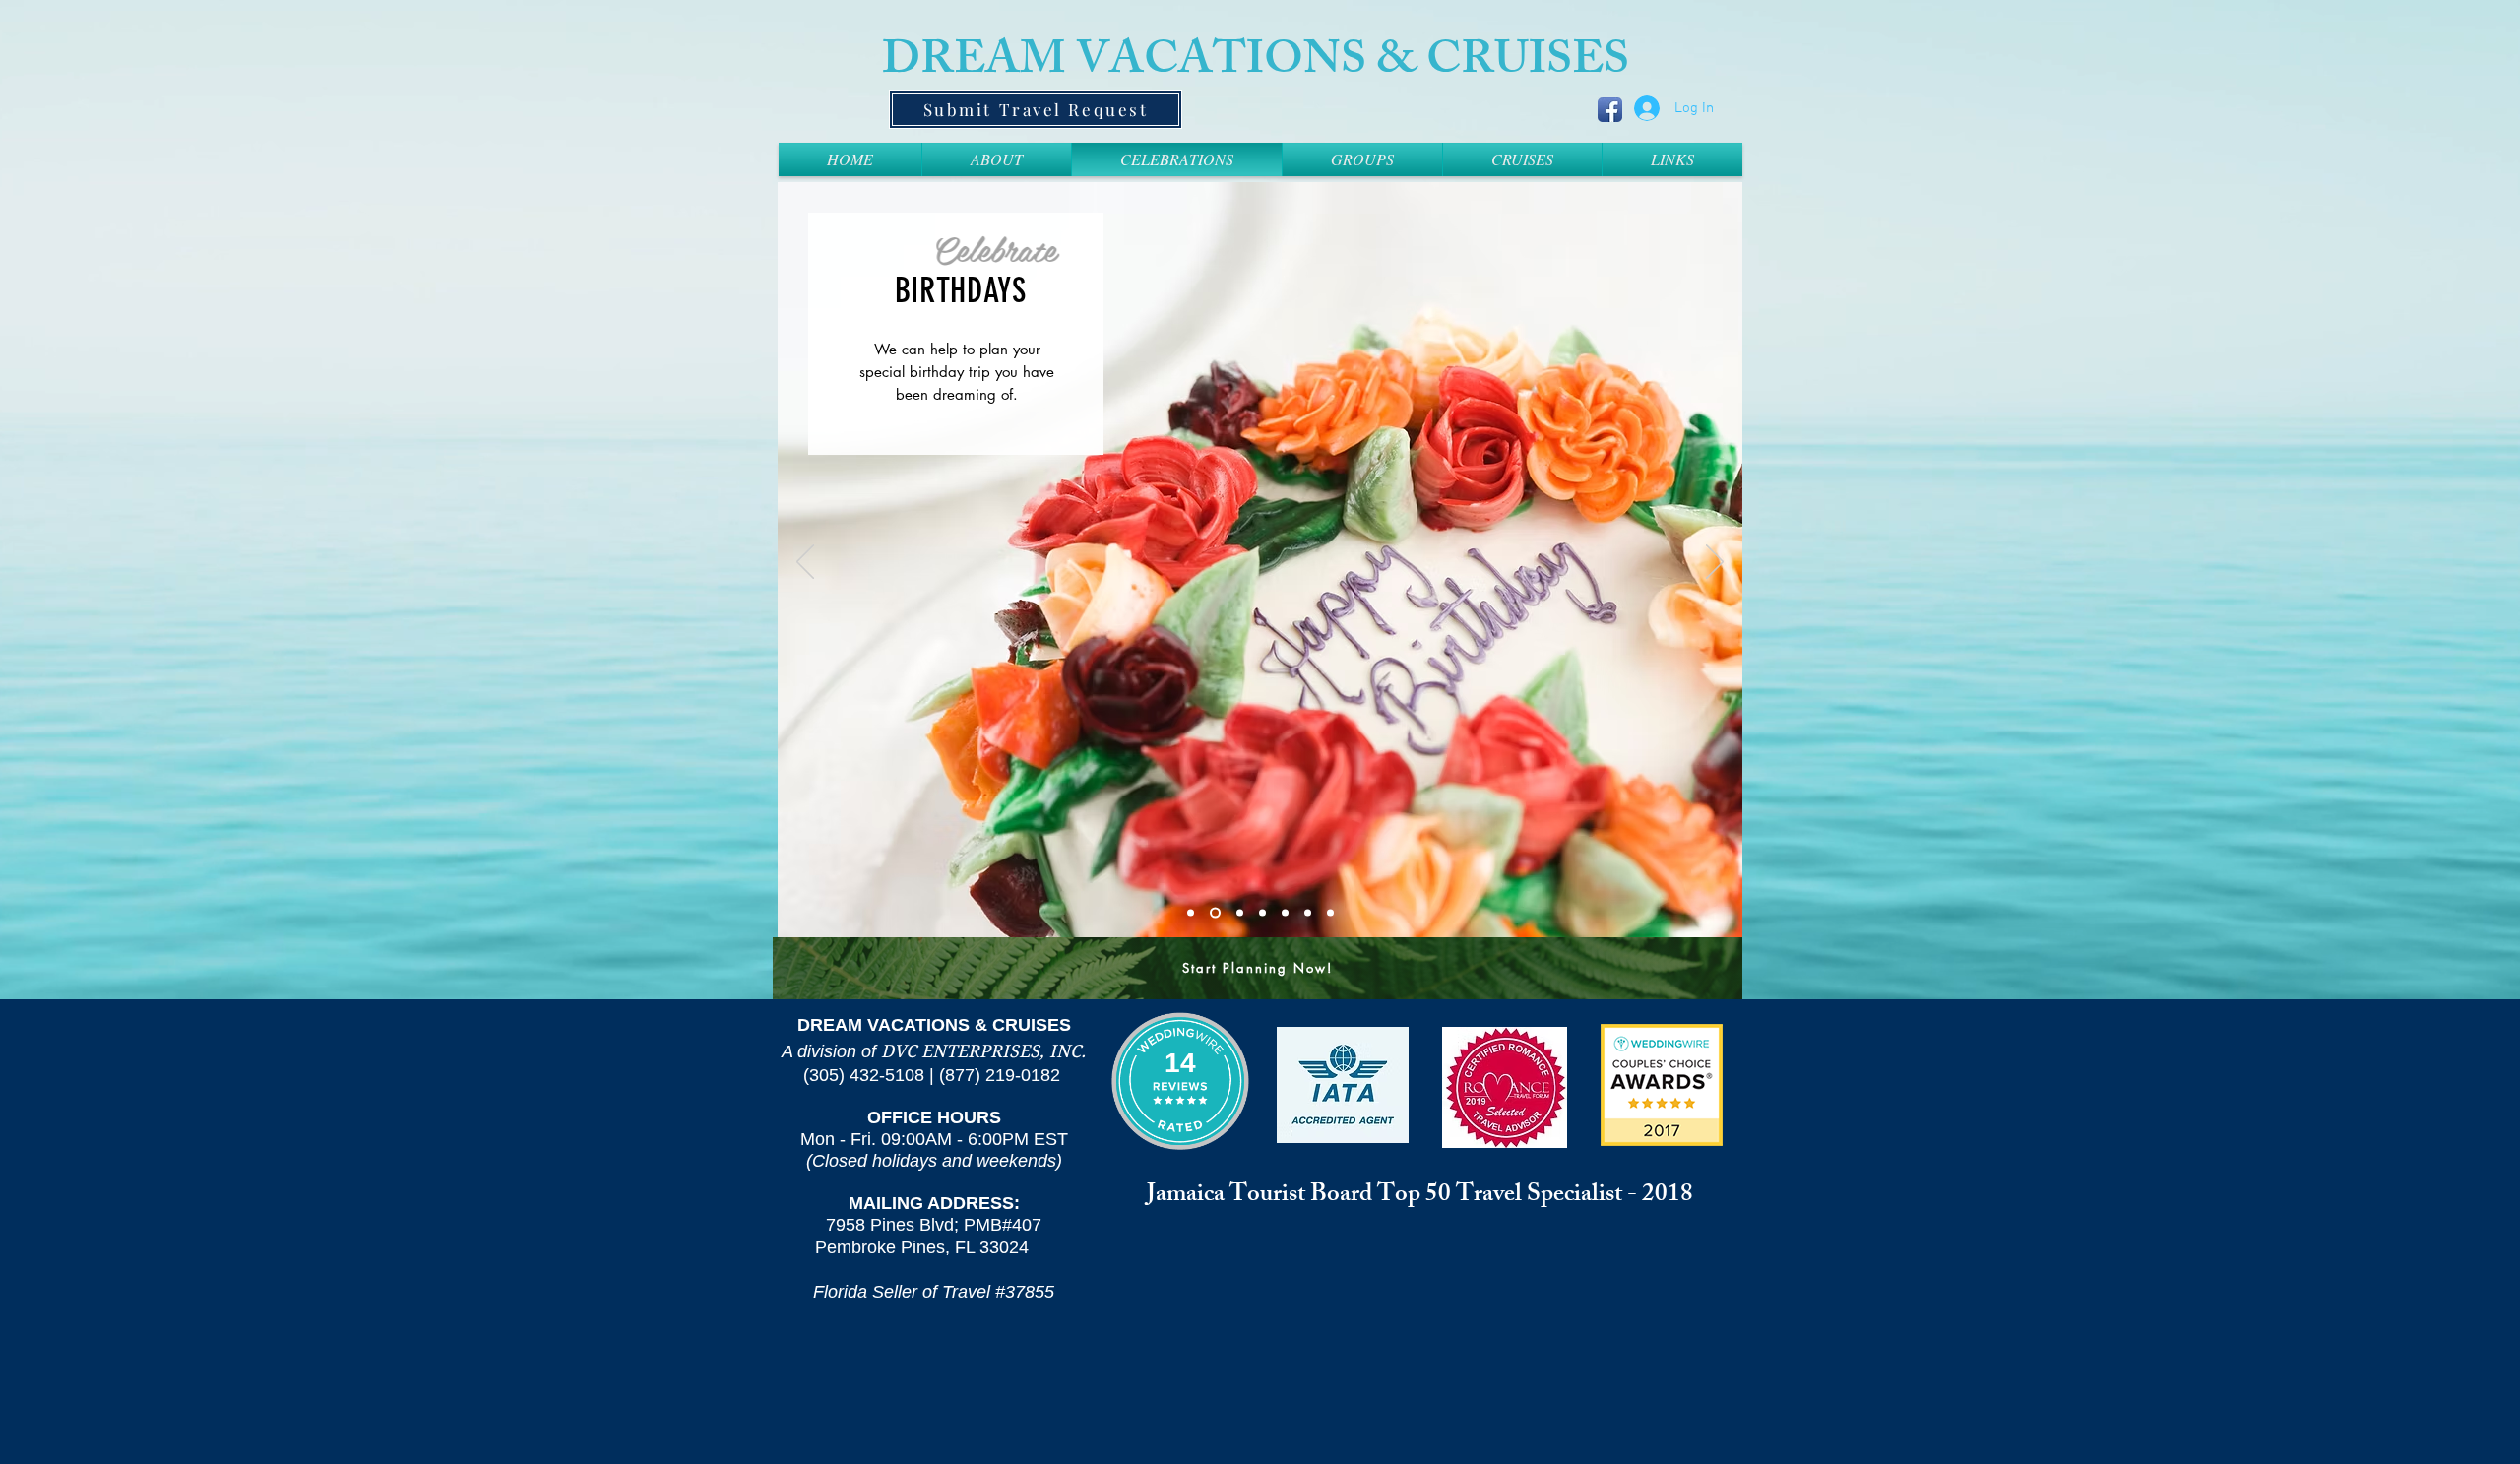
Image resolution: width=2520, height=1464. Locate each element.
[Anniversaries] (1308, 912)
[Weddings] (1191, 912)
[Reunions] (1236, 912)
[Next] (1715, 563)
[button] (1522, 159)
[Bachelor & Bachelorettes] (1285, 912)
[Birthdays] (1213, 912)
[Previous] (805, 563)
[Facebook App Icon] (1610, 110)
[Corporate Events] (1330, 912)
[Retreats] (1260, 912)
